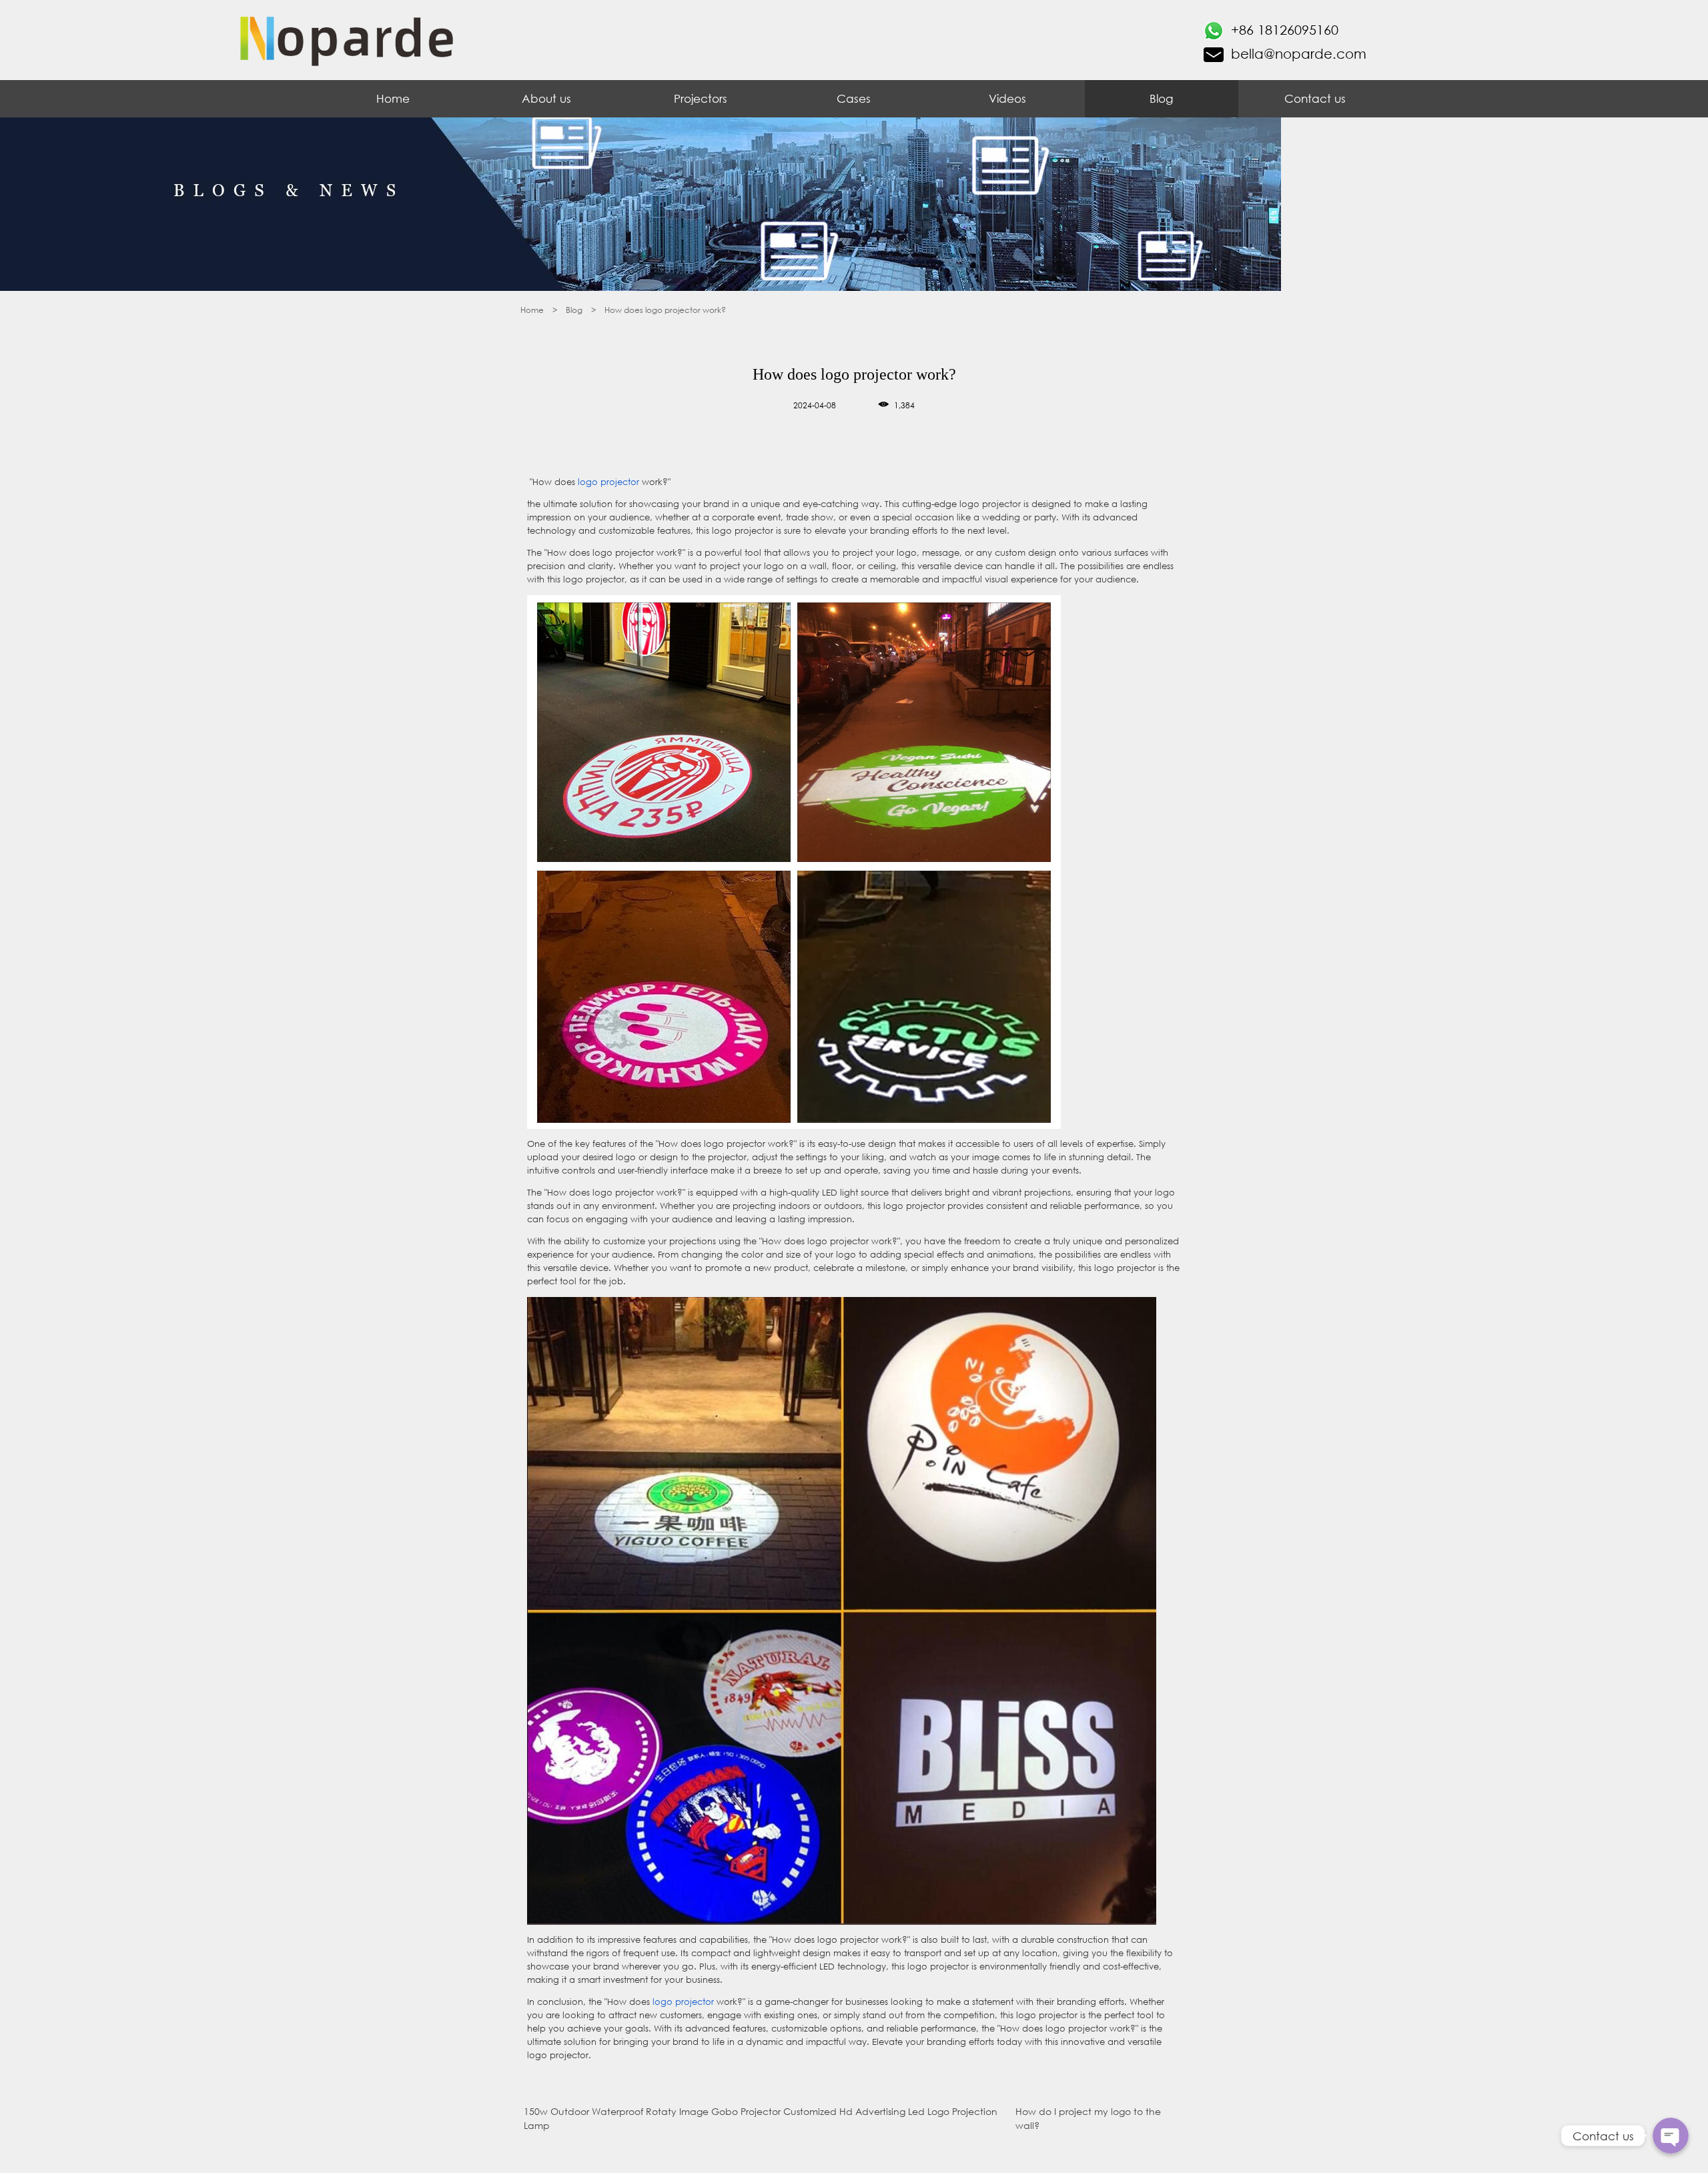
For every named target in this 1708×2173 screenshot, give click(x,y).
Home (393, 98)
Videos (1007, 98)
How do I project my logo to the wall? (1088, 2119)
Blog (1161, 98)
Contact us (1315, 98)
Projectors (701, 98)
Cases (854, 98)
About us (546, 98)
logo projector (607, 482)
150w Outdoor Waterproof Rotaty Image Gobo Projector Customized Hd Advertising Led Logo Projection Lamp (761, 2119)
